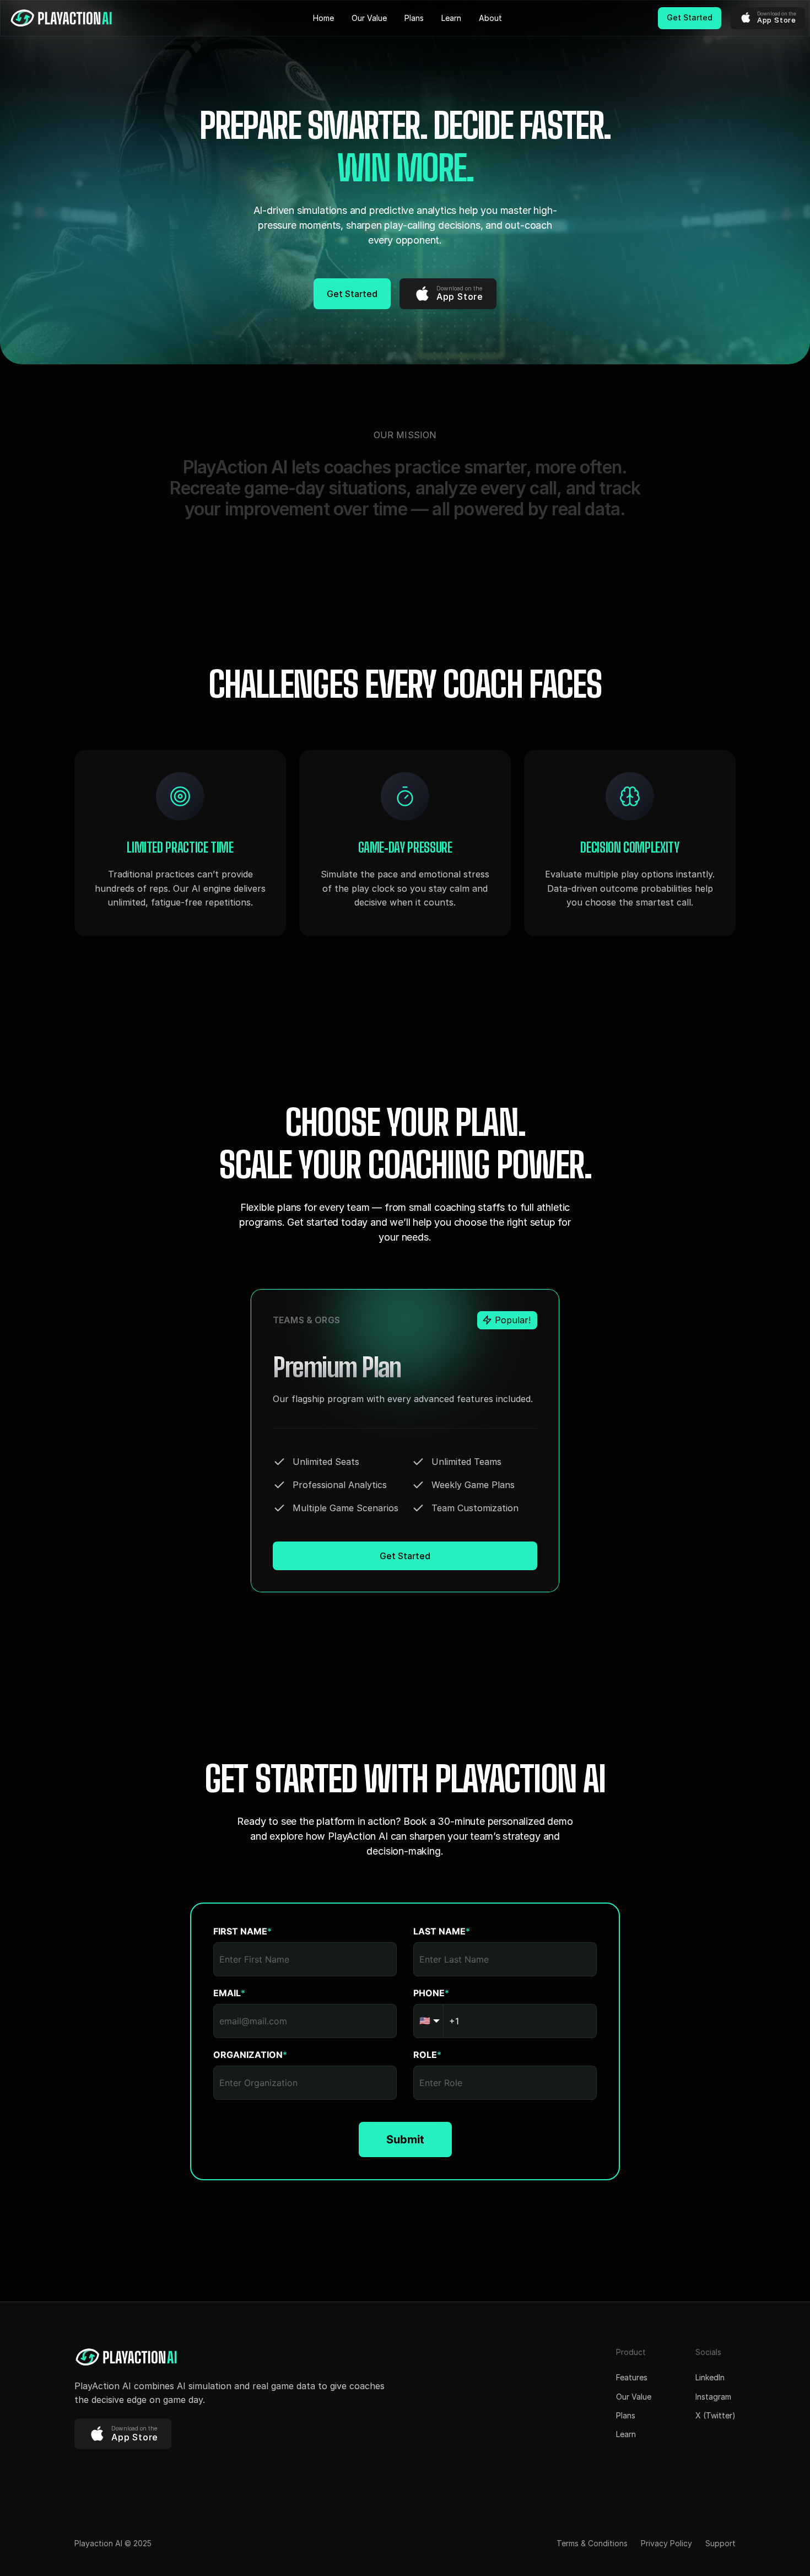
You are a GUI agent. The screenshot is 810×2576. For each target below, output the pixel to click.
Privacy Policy (666, 2543)
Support (720, 2543)
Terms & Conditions (592, 2543)
